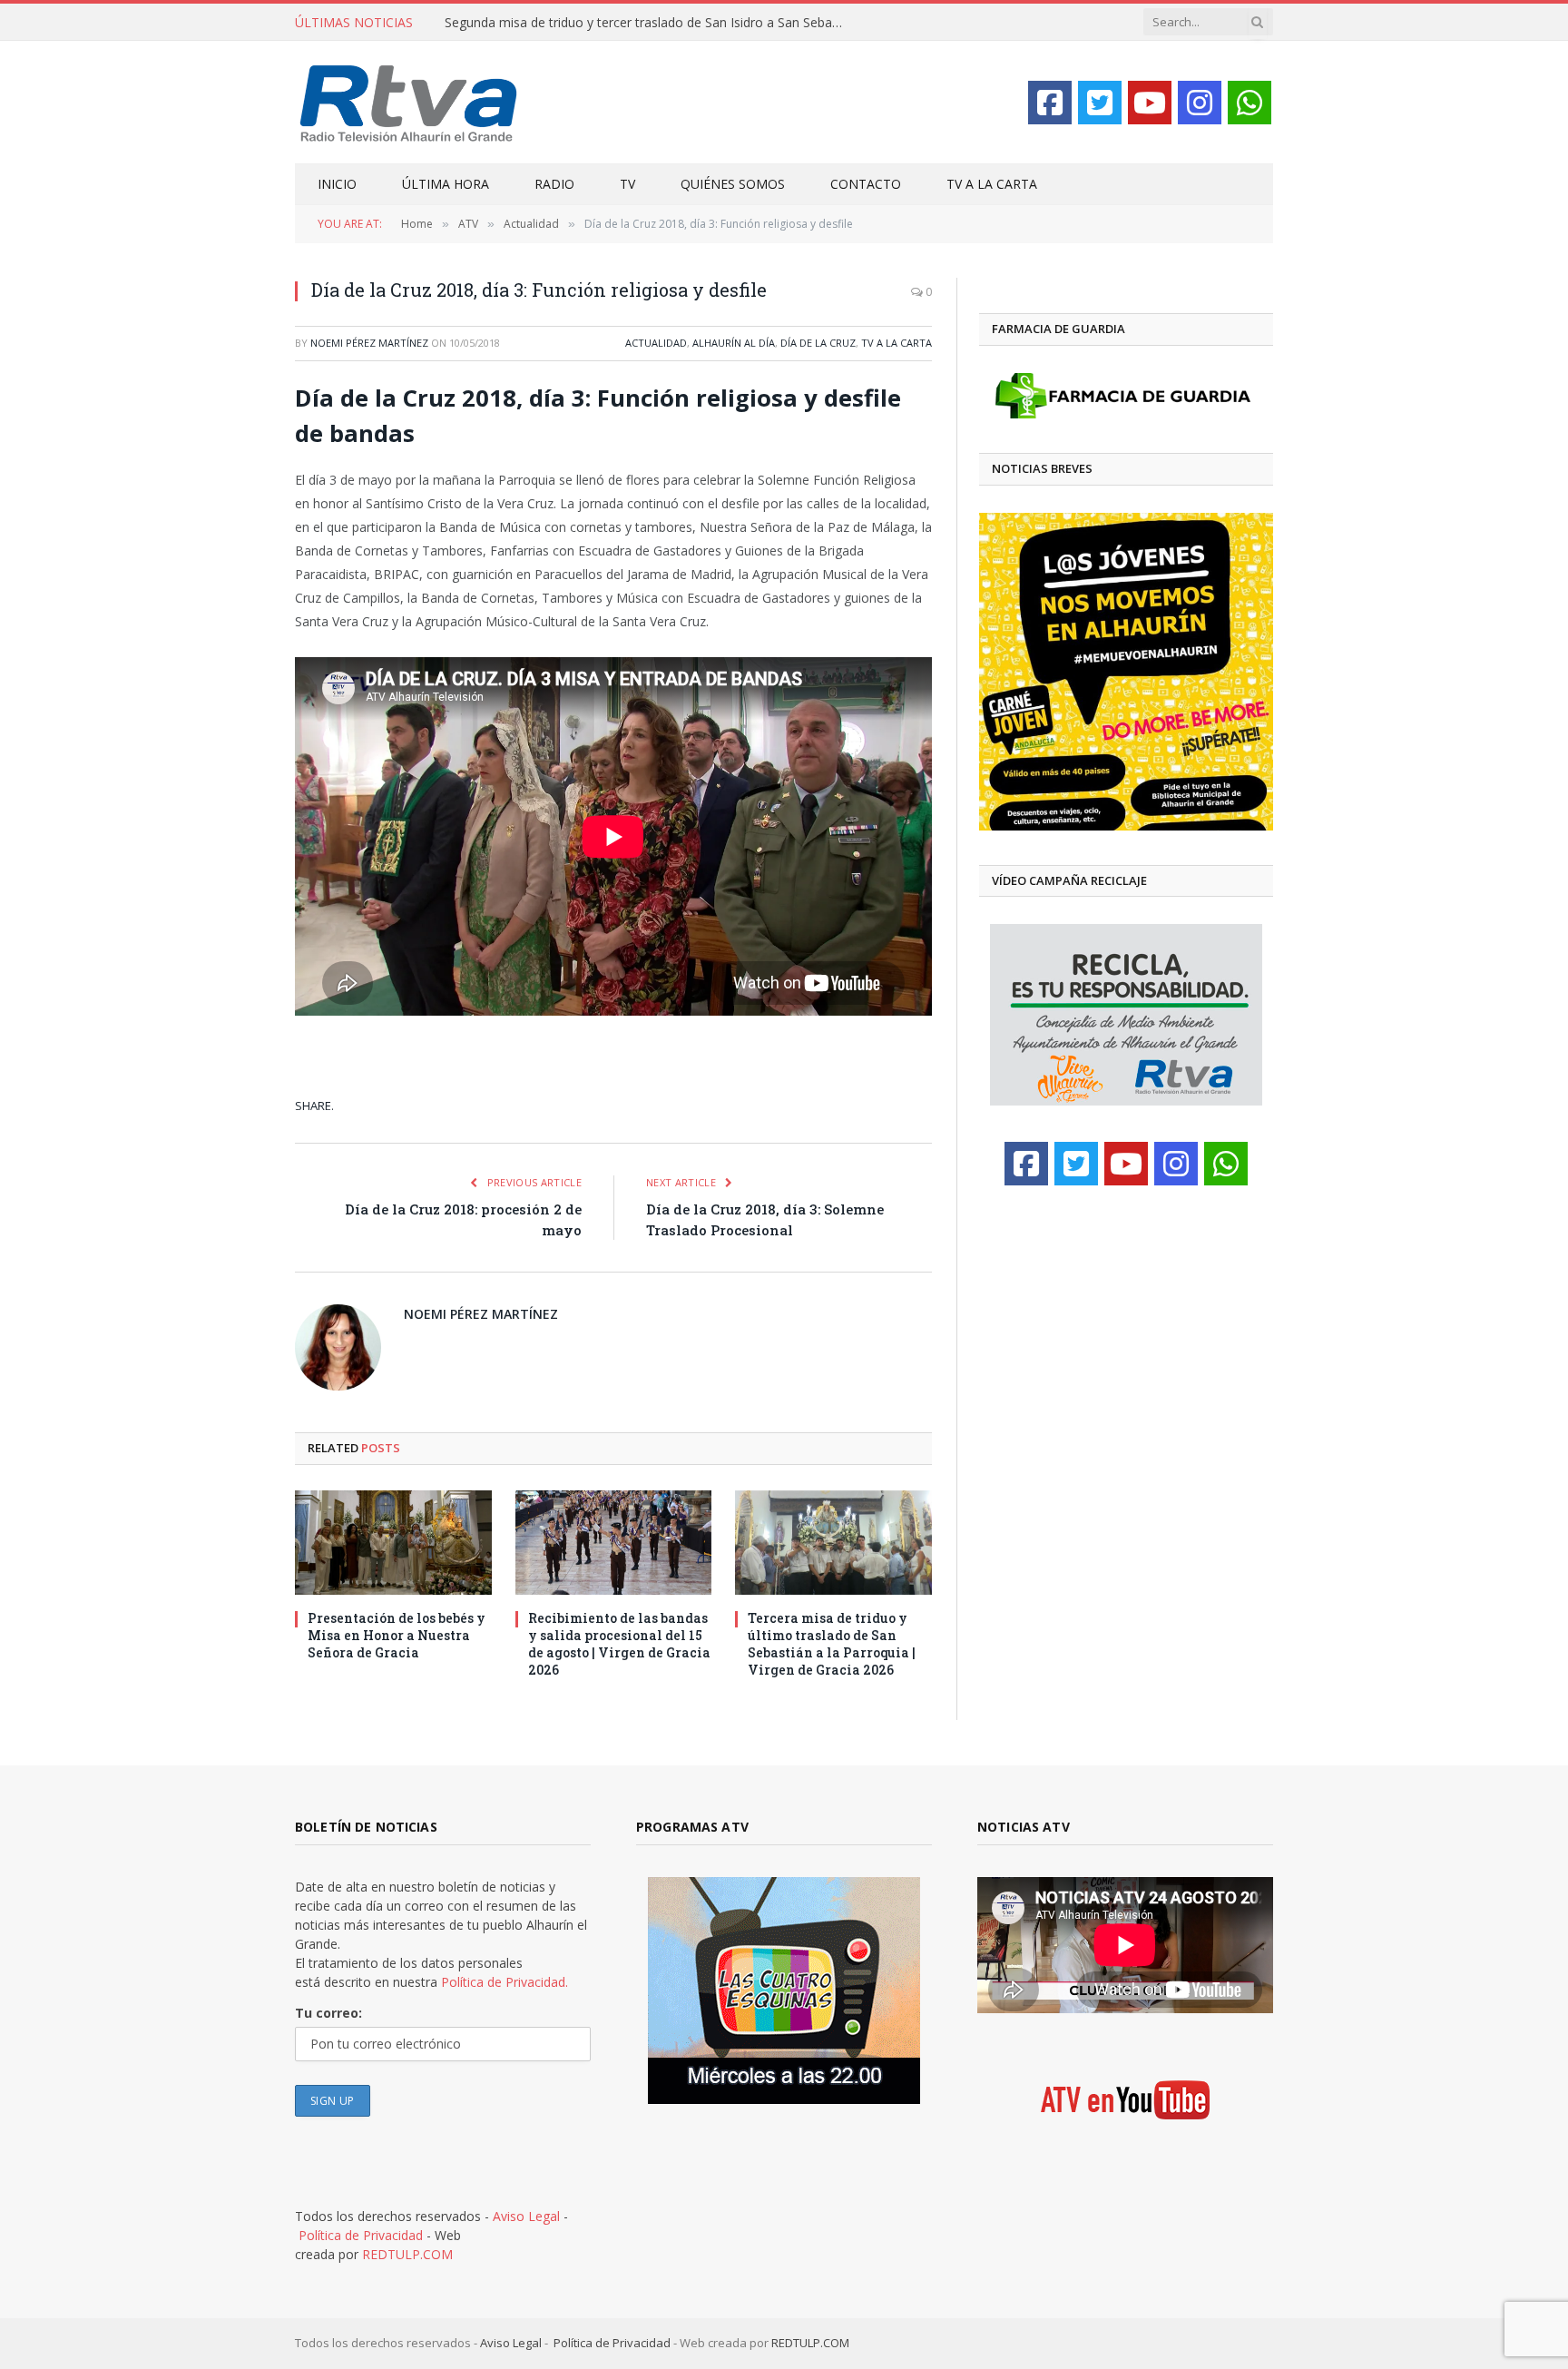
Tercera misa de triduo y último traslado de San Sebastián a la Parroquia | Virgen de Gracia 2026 (832, 1644)
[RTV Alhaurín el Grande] (409, 102)
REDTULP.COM (407, 2254)
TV (627, 184)
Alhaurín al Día (734, 343)
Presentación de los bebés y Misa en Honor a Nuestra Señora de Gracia (397, 1635)
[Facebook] (1050, 103)
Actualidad (656, 343)
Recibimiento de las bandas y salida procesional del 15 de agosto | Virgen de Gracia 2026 (619, 1644)
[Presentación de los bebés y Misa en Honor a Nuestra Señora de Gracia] (393, 1543)
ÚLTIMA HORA (446, 184)
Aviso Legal (526, 2216)
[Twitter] (1100, 103)
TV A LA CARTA (992, 184)
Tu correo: (328, 2013)
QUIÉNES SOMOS (733, 184)
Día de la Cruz (818, 343)
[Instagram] (1200, 103)
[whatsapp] (1249, 103)
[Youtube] (1150, 103)
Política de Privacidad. (505, 1982)
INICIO (337, 184)
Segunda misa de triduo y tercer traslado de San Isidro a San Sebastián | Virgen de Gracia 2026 (649, 23)
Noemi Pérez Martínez (369, 343)
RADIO (554, 184)
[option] (1126, 672)
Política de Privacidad (361, 2235)
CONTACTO (866, 184)
